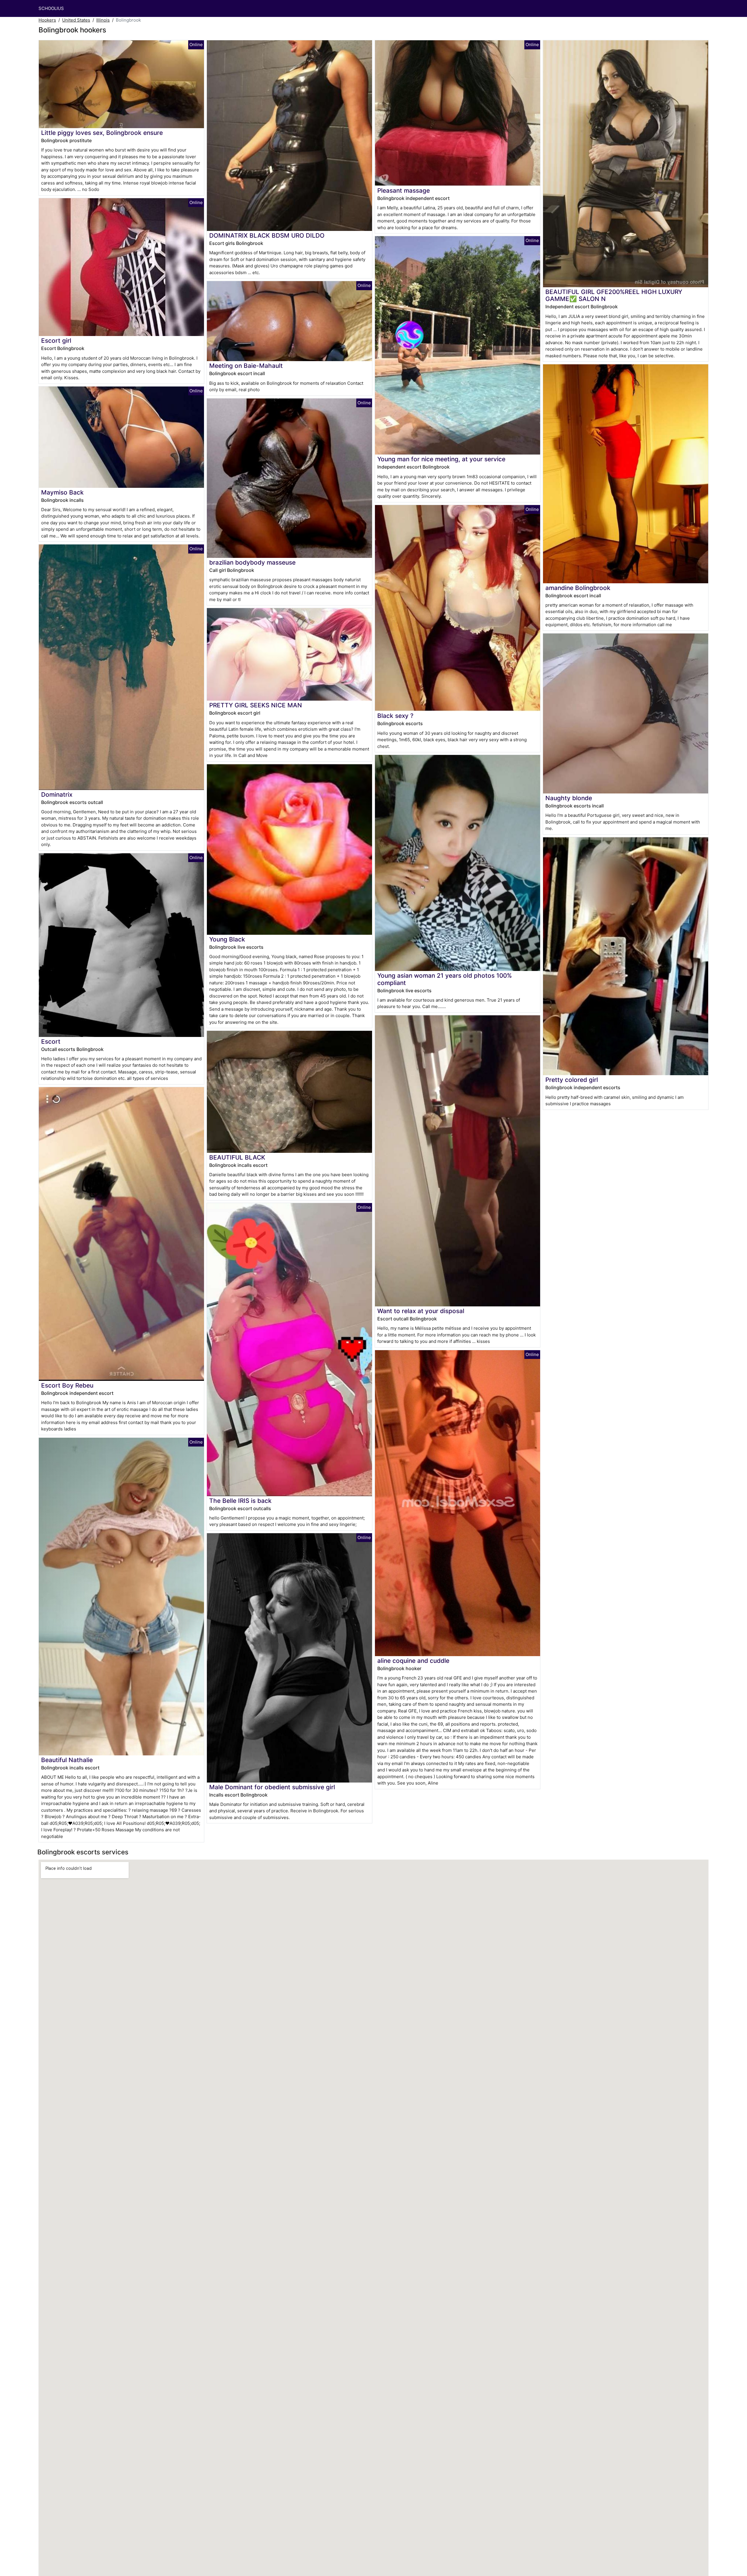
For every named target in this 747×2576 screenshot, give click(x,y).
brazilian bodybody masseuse (252, 562)
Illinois (103, 20)
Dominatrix (57, 794)
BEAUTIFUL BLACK (237, 1157)
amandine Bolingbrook (578, 588)
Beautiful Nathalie (67, 1760)
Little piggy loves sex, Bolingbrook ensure (102, 133)
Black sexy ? (395, 716)
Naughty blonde (569, 798)
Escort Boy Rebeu (67, 1385)
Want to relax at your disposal (421, 1311)
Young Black (227, 939)
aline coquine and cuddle (413, 1661)
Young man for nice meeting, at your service (441, 459)
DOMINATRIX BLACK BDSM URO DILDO (267, 235)
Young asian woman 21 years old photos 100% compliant (445, 979)
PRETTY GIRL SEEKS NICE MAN (256, 705)
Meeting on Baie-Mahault (246, 366)
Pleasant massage (404, 190)
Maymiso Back (62, 492)
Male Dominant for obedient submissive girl (272, 1787)
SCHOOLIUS (51, 8)
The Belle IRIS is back (240, 1501)
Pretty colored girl (572, 1080)
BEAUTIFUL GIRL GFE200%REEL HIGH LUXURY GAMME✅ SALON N (614, 295)
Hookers (47, 20)
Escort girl (56, 341)
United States (76, 20)
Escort (51, 1041)
